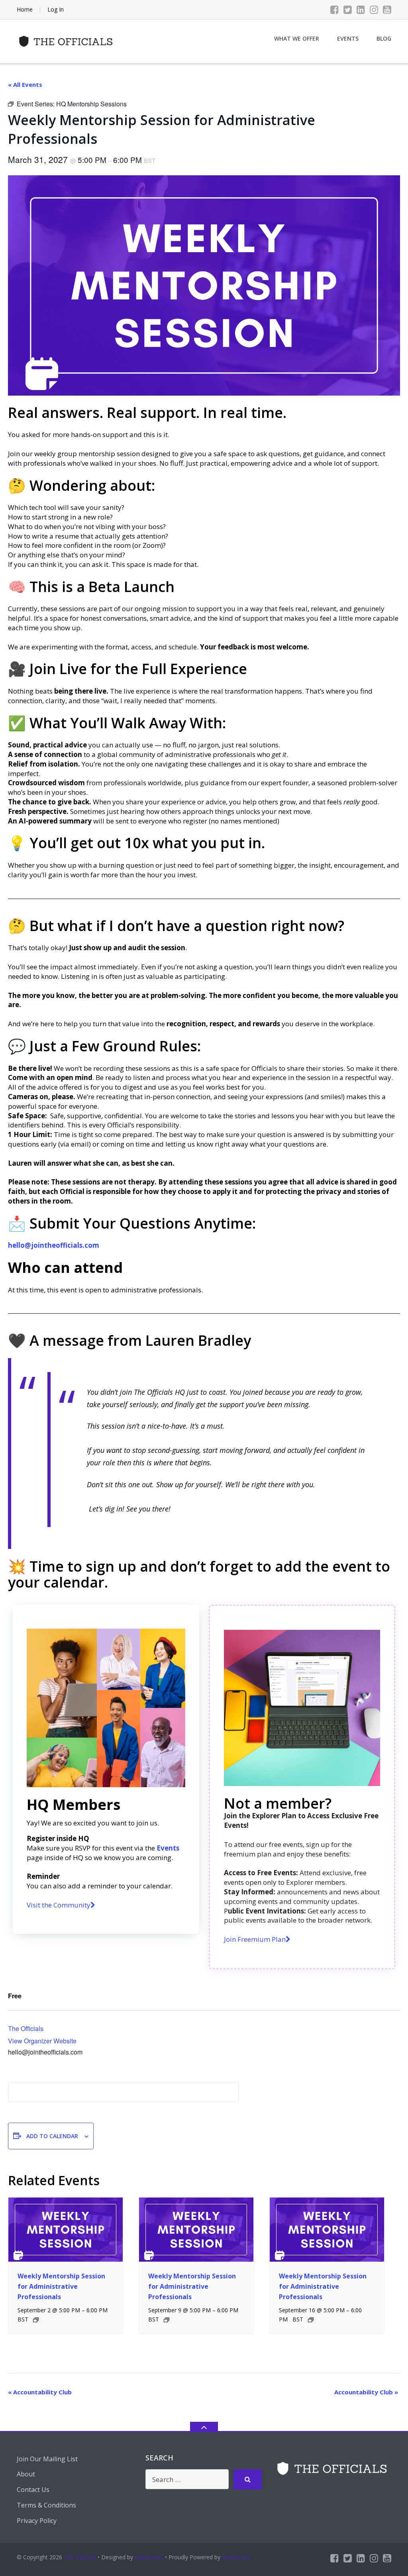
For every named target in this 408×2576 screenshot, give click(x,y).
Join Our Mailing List (47, 2459)
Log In (56, 9)
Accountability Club (40, 2392)
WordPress (236, 2557)
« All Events (25, 84)
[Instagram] (374, 10)
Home (25, 9)
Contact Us (33, 2490)
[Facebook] (334, 10)
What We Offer (297, 38)
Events (348, 38)
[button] (61, 1905)
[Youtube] (387, 10)
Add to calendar (52, 2136)
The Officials (26, 2028)
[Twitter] (348, 10)
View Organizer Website (42, 2041)
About (26, 2474)
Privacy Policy (37, 2521)
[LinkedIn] (361, 10)
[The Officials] (68, 40)
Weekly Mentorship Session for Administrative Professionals (61, 2286)
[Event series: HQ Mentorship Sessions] (36, 2320)
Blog (384, 38)
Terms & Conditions (46, 2505)
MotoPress (149, 2557)
